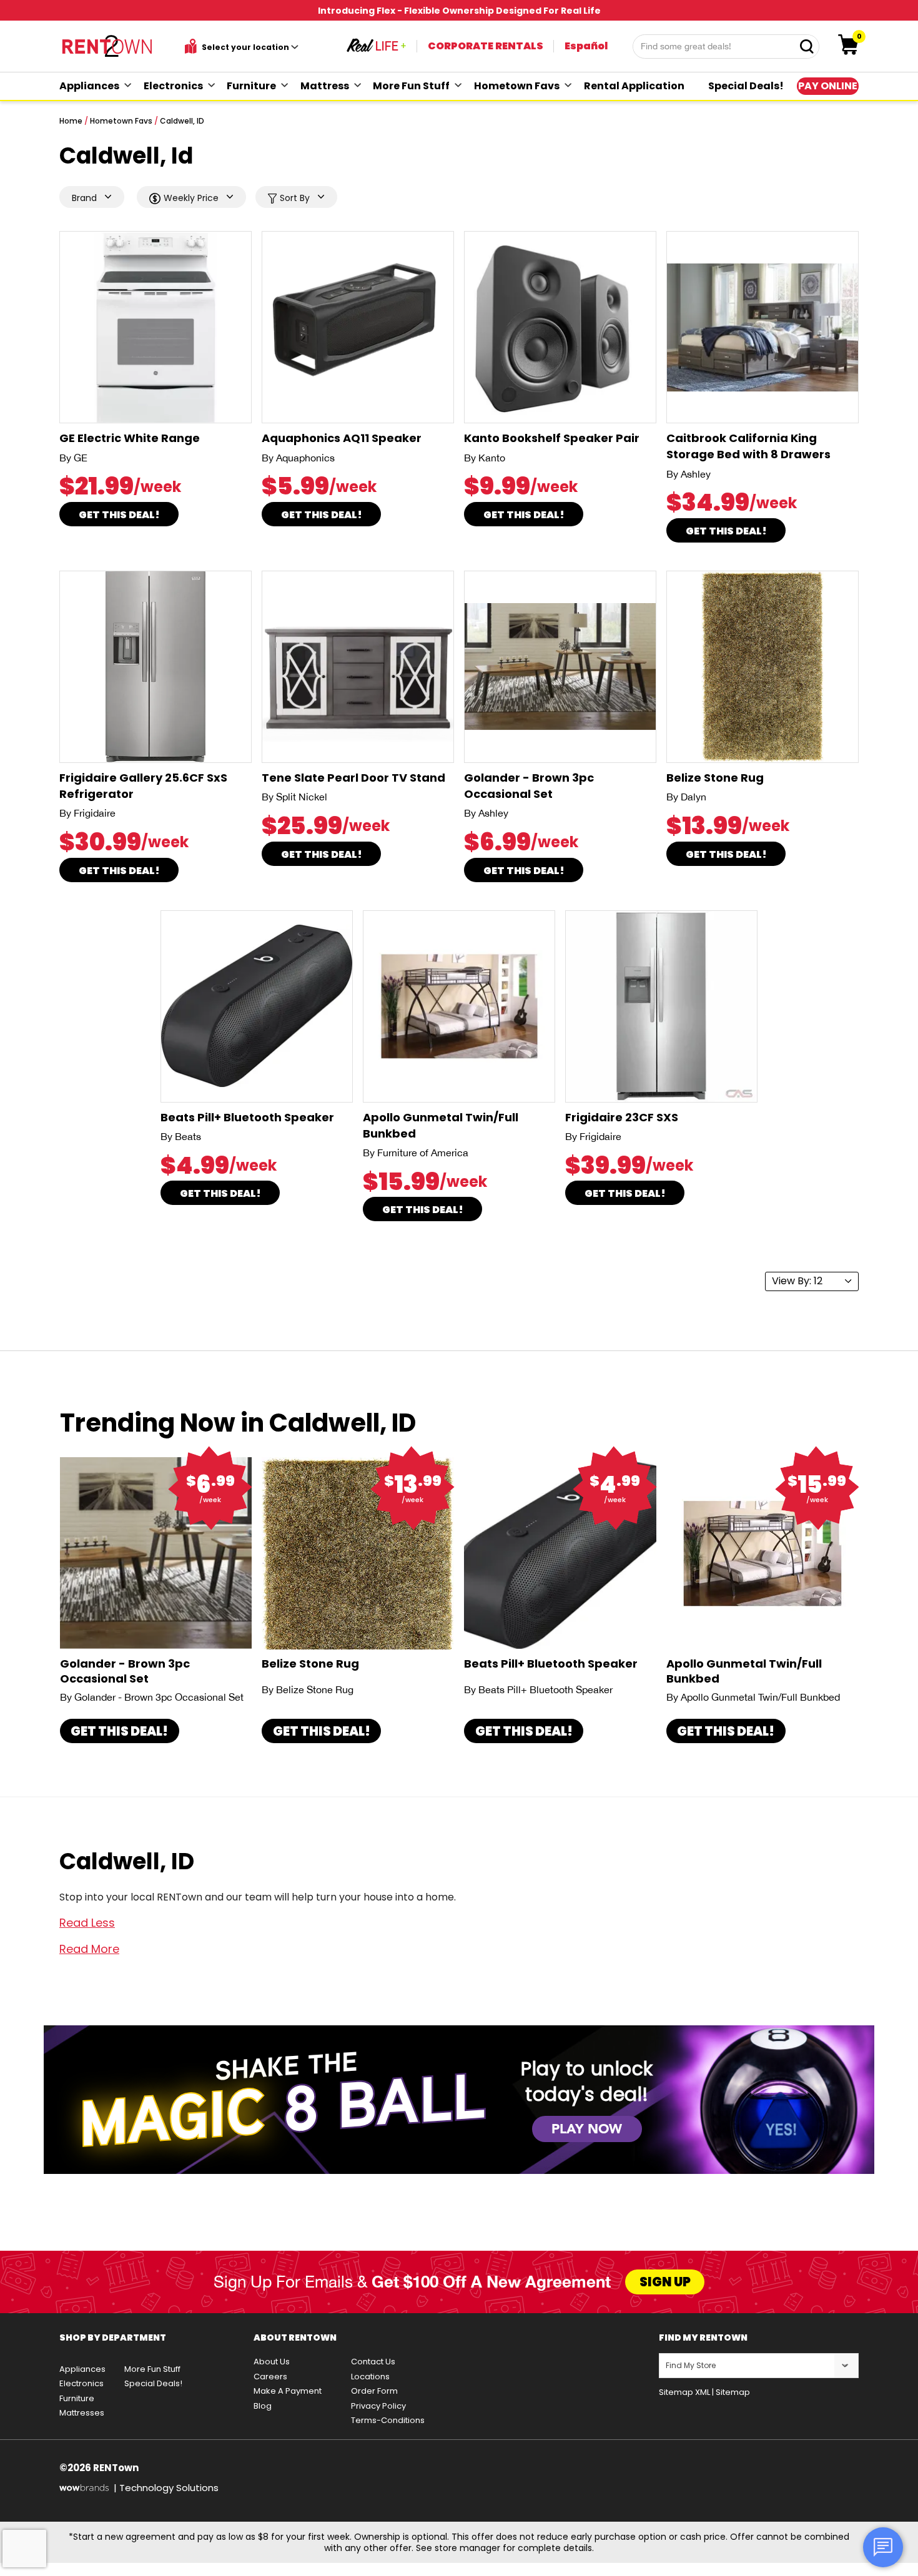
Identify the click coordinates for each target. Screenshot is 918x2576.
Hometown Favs (121, 121)
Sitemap (733, 2392)
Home (71, 121)
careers (270, 2377)
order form (374, 2391)
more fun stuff (411, 86)
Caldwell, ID (182, 121)
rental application (634, 86)
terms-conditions (388, 2420)
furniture (251, 86)
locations (370, 2377)
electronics (173, 86)
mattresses (82, 2413)
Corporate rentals (486, 46)
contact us (373, 2362)
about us (272, 2362)
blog (263, 2406)
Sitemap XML (684, 2392)
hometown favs (517, 86)
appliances (89, 86)
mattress (325, 86)
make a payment (288, 2391)
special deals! (746, 86)
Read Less (87, 1923)
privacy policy (378, 2406)
